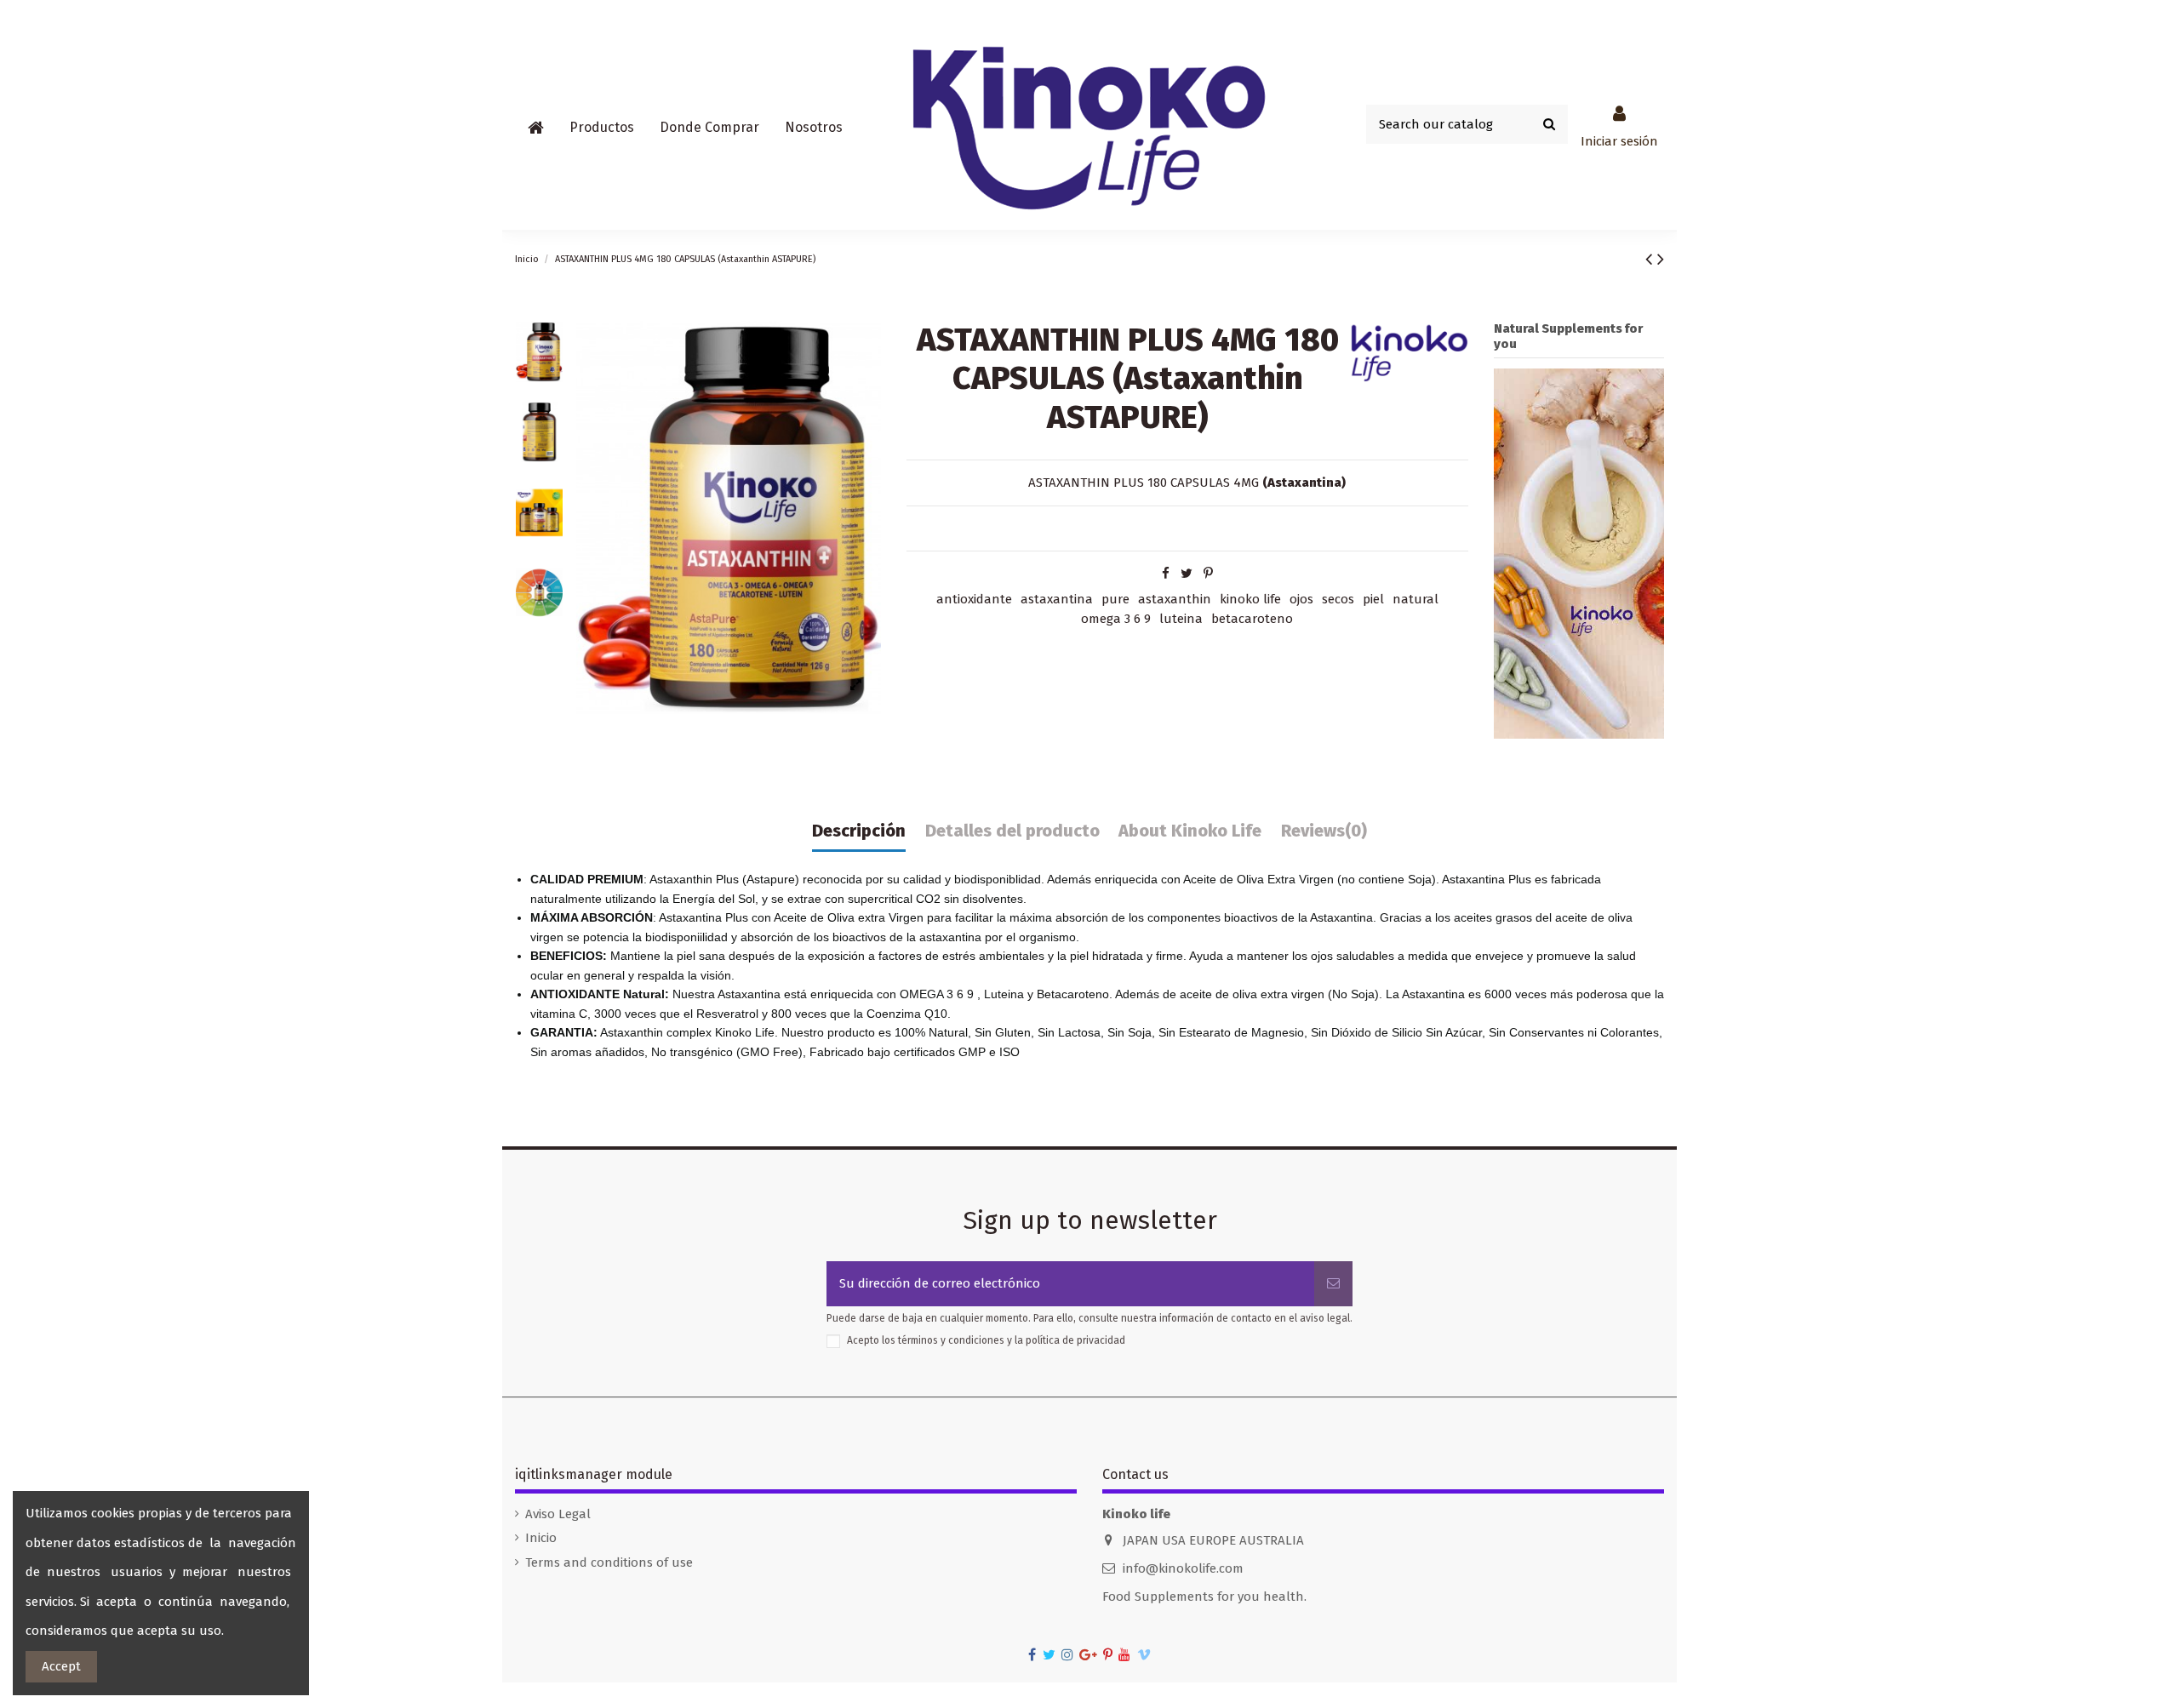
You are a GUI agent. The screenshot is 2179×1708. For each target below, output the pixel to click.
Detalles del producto (1012, 831)
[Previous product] (1651, 259)
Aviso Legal (558, 1514)
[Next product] (1661, 259)
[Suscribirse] (1333, 1284)
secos (1338, 599)
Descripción (859, 831)
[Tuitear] (1187, 574)
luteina (1181, 619)
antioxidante (974, 599)
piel (1373, 599)
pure (1115, 599)
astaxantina (1057, 599)
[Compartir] (1166, 574)
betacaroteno (1252, 619)
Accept (61, 1666)
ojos (1301, 599)
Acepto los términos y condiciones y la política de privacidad (986, 1340)
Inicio (541, 1538)
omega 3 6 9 (1116, 619)
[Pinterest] (1208, 574)
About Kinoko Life (1190, 831)
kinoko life (1250, 599)
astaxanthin (1175, 599)
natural (1415, 599)
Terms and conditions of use (609, 1562)
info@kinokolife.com (1183, 1568)
